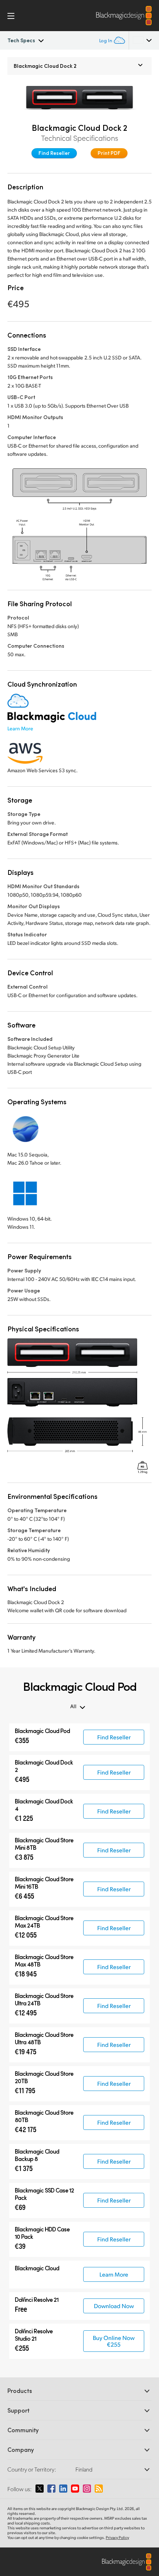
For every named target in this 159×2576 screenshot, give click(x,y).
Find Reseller (54, 153)
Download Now (114, 2306)
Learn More (20, 728)
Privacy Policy (117, 2537)
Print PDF (109, 153)
